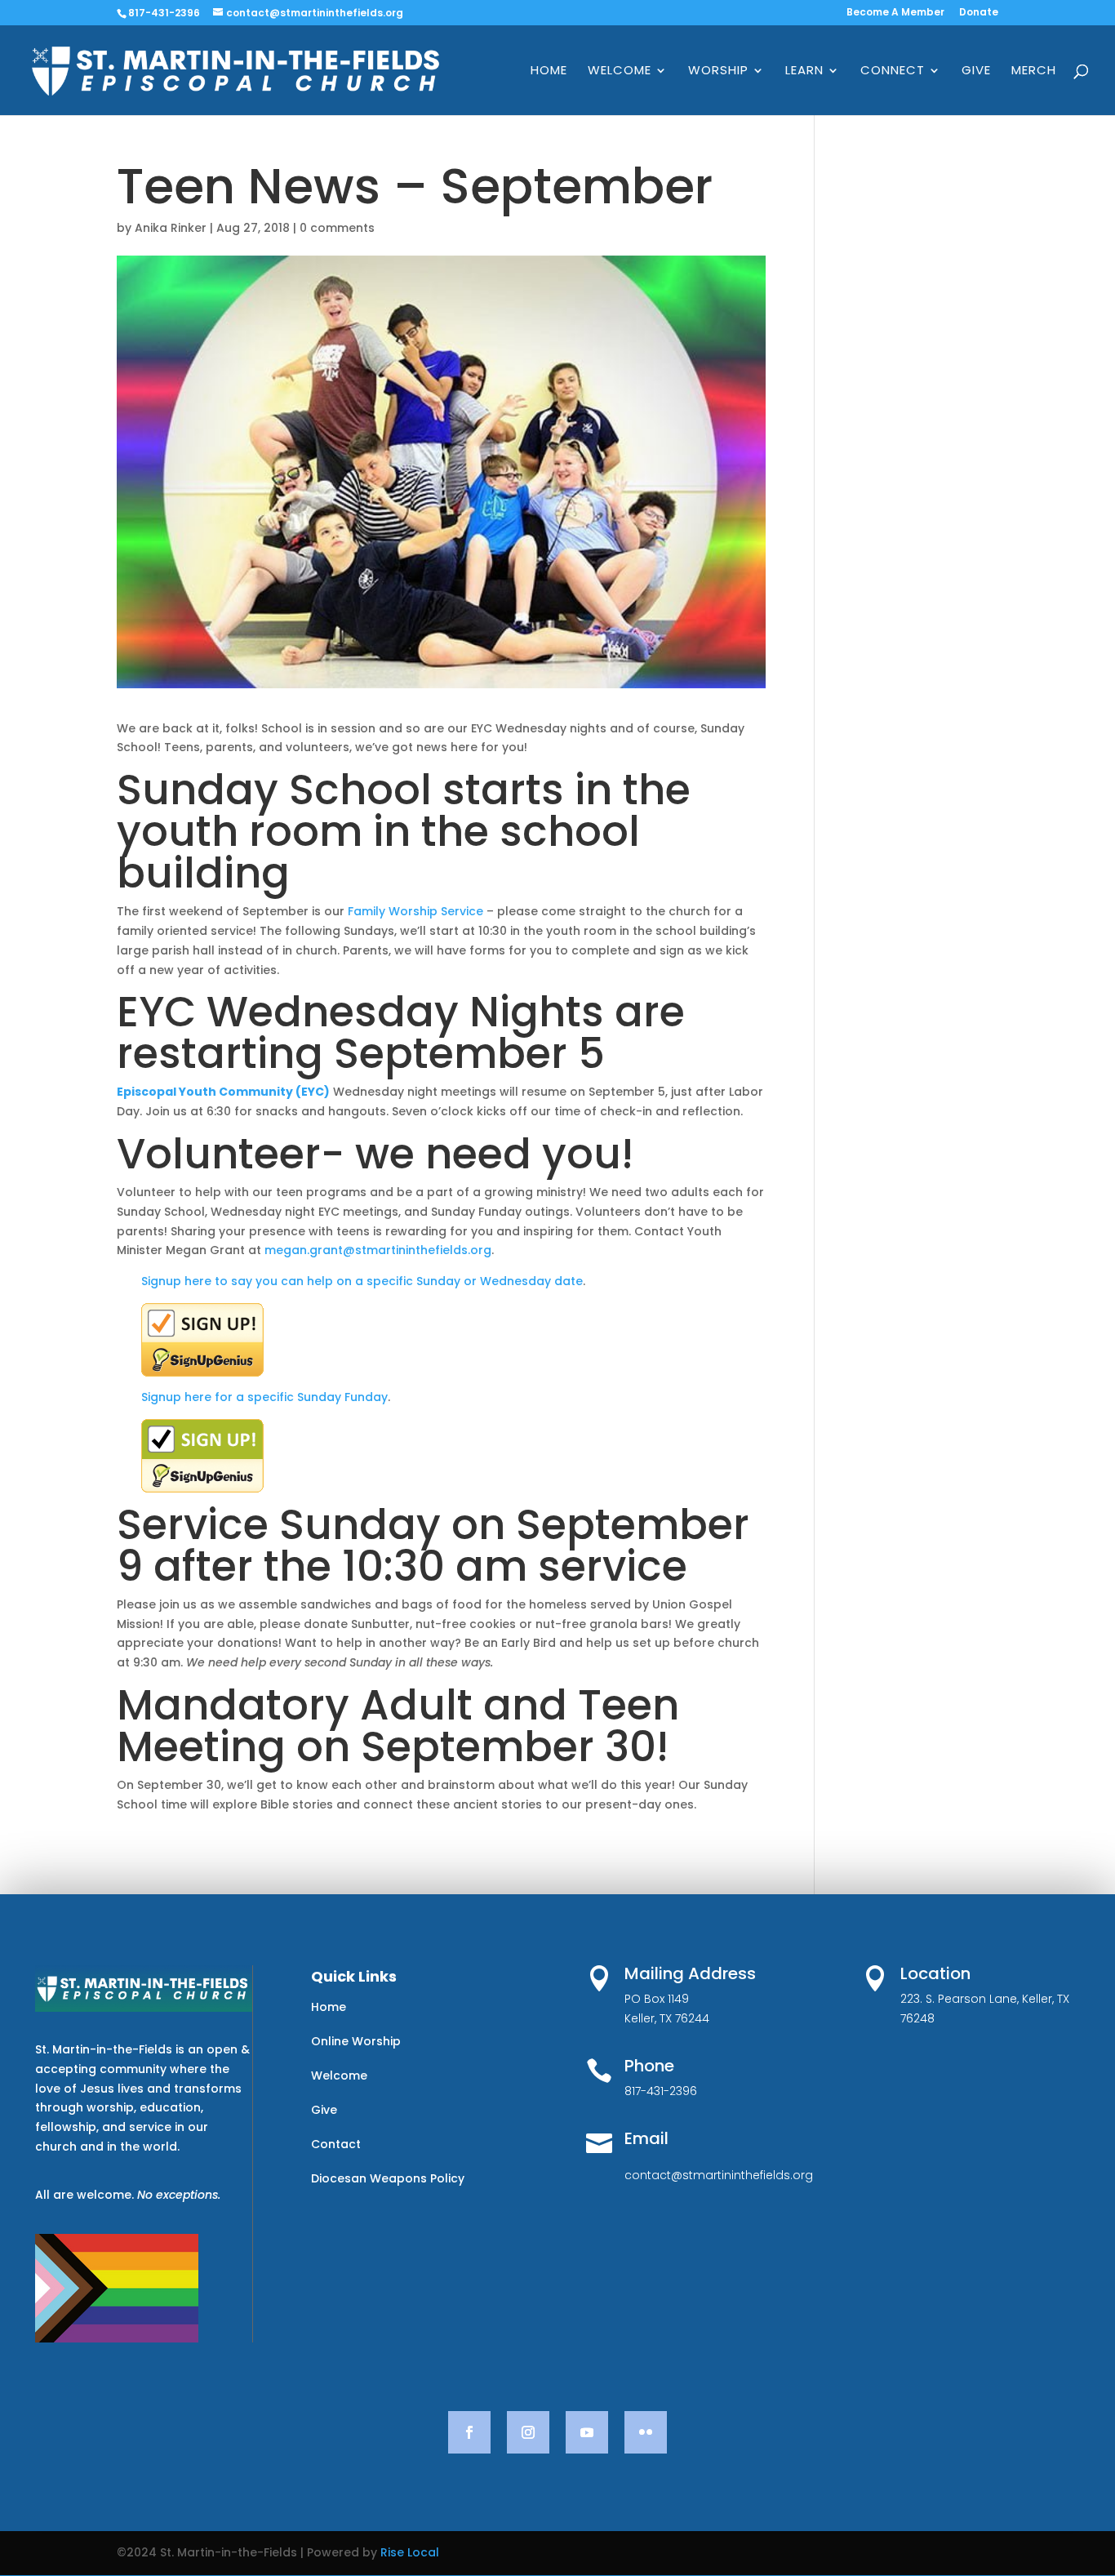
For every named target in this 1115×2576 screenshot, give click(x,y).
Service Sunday (279, 1524)
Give (976, 71)
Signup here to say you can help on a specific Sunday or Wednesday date (362, 1281)
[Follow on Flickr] (646, 2432)
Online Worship (356, 2041)
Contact (336, 2144)
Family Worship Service (415, 911)
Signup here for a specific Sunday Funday (264, 1397)
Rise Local (410, 2552)
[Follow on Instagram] (528, 2432)
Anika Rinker (171, 228)
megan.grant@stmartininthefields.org (378, 1250)
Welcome (620, 71)
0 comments (337, 228)
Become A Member (895, 13)
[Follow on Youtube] (587, 2432)
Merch (1034, 71)
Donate (979, 13)
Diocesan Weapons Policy (388, 2178)
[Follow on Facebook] (469, 2432)
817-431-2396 (164, 13)
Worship (718, 71)
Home (549, 71)
